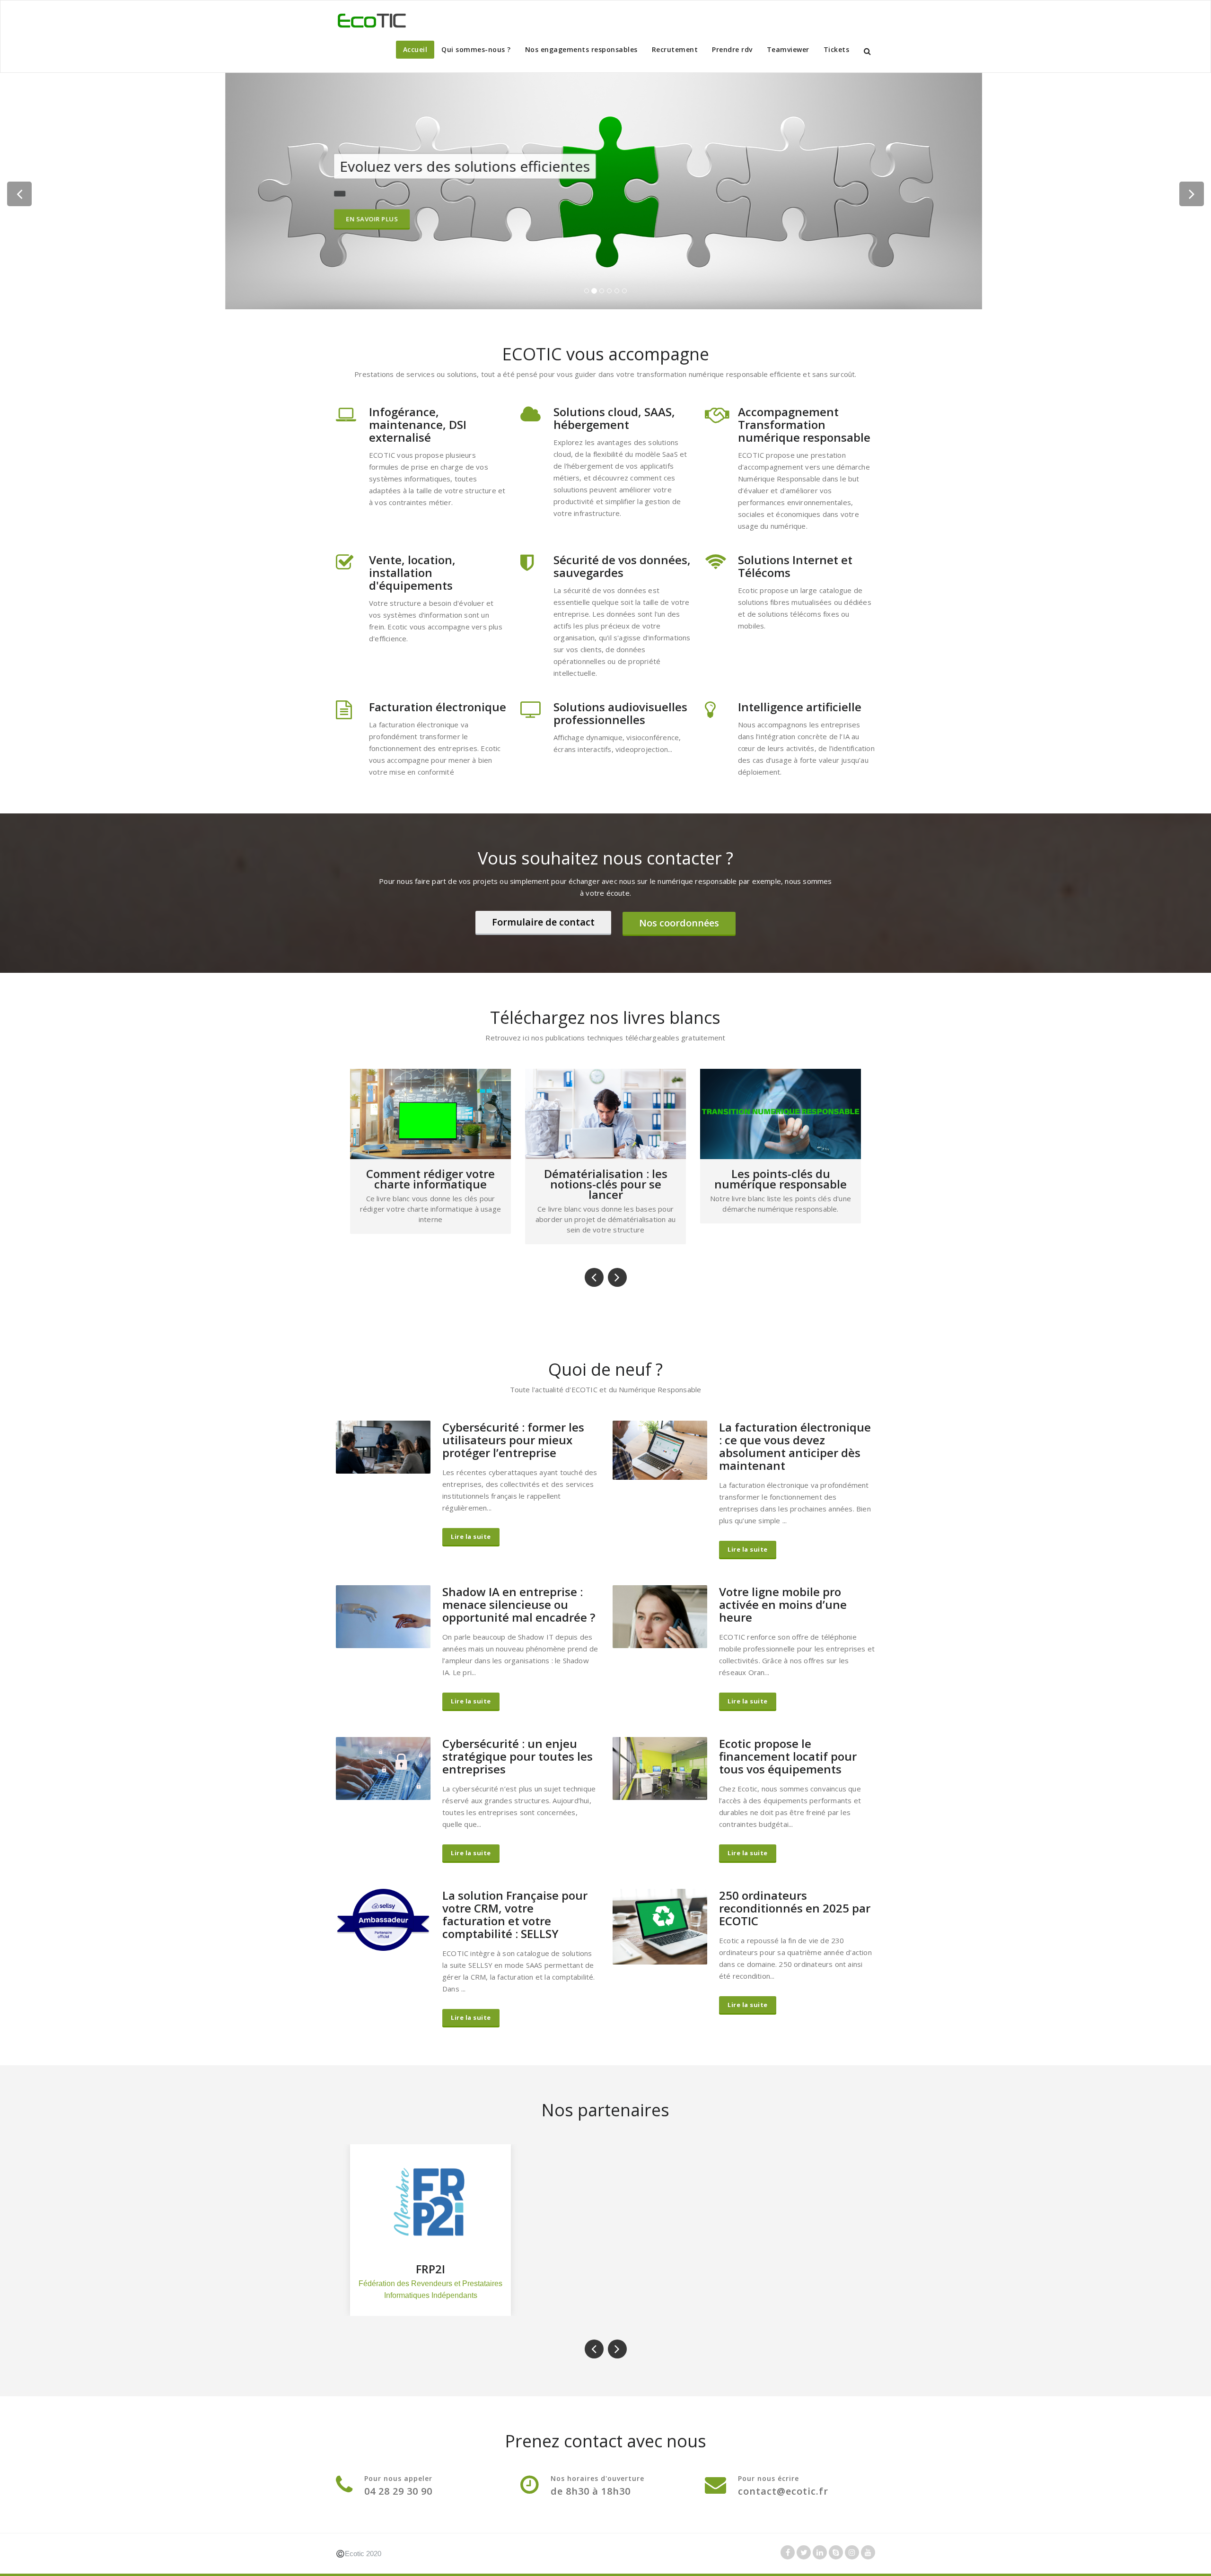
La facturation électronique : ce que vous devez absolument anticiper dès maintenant (795, 1446)
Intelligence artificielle (800, 707)
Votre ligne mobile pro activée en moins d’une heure (783, 1604)
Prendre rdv (732, 49)
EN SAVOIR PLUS (374, 228)
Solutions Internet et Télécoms (795, 566)
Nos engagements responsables (581, 49)
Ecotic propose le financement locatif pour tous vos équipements (788, 1756)
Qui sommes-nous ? (476, 49)
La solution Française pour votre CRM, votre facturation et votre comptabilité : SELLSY (515, 1914)
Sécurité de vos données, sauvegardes (622, 566)
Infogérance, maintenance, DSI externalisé (418, 424)
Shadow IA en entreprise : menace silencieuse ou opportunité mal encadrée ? (519, 1604)
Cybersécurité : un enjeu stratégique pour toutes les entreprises (518, 1756)
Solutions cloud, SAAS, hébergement (614, 418)
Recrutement (675, 49)
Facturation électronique (438, 707)
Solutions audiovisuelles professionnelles (620, 713)
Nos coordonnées (679, 923)
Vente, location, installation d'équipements (412, 572)
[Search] (868, 51)
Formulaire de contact (543, 922)
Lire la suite (471, 1537)
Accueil (415, 49)
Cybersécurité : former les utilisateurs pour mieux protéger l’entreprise (513, 1440)
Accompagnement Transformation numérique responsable (804, 424)
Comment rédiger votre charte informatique (781, 1179)
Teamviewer (788, 49)
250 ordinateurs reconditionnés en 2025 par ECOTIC (795, 1908)
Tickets (837, 49)
